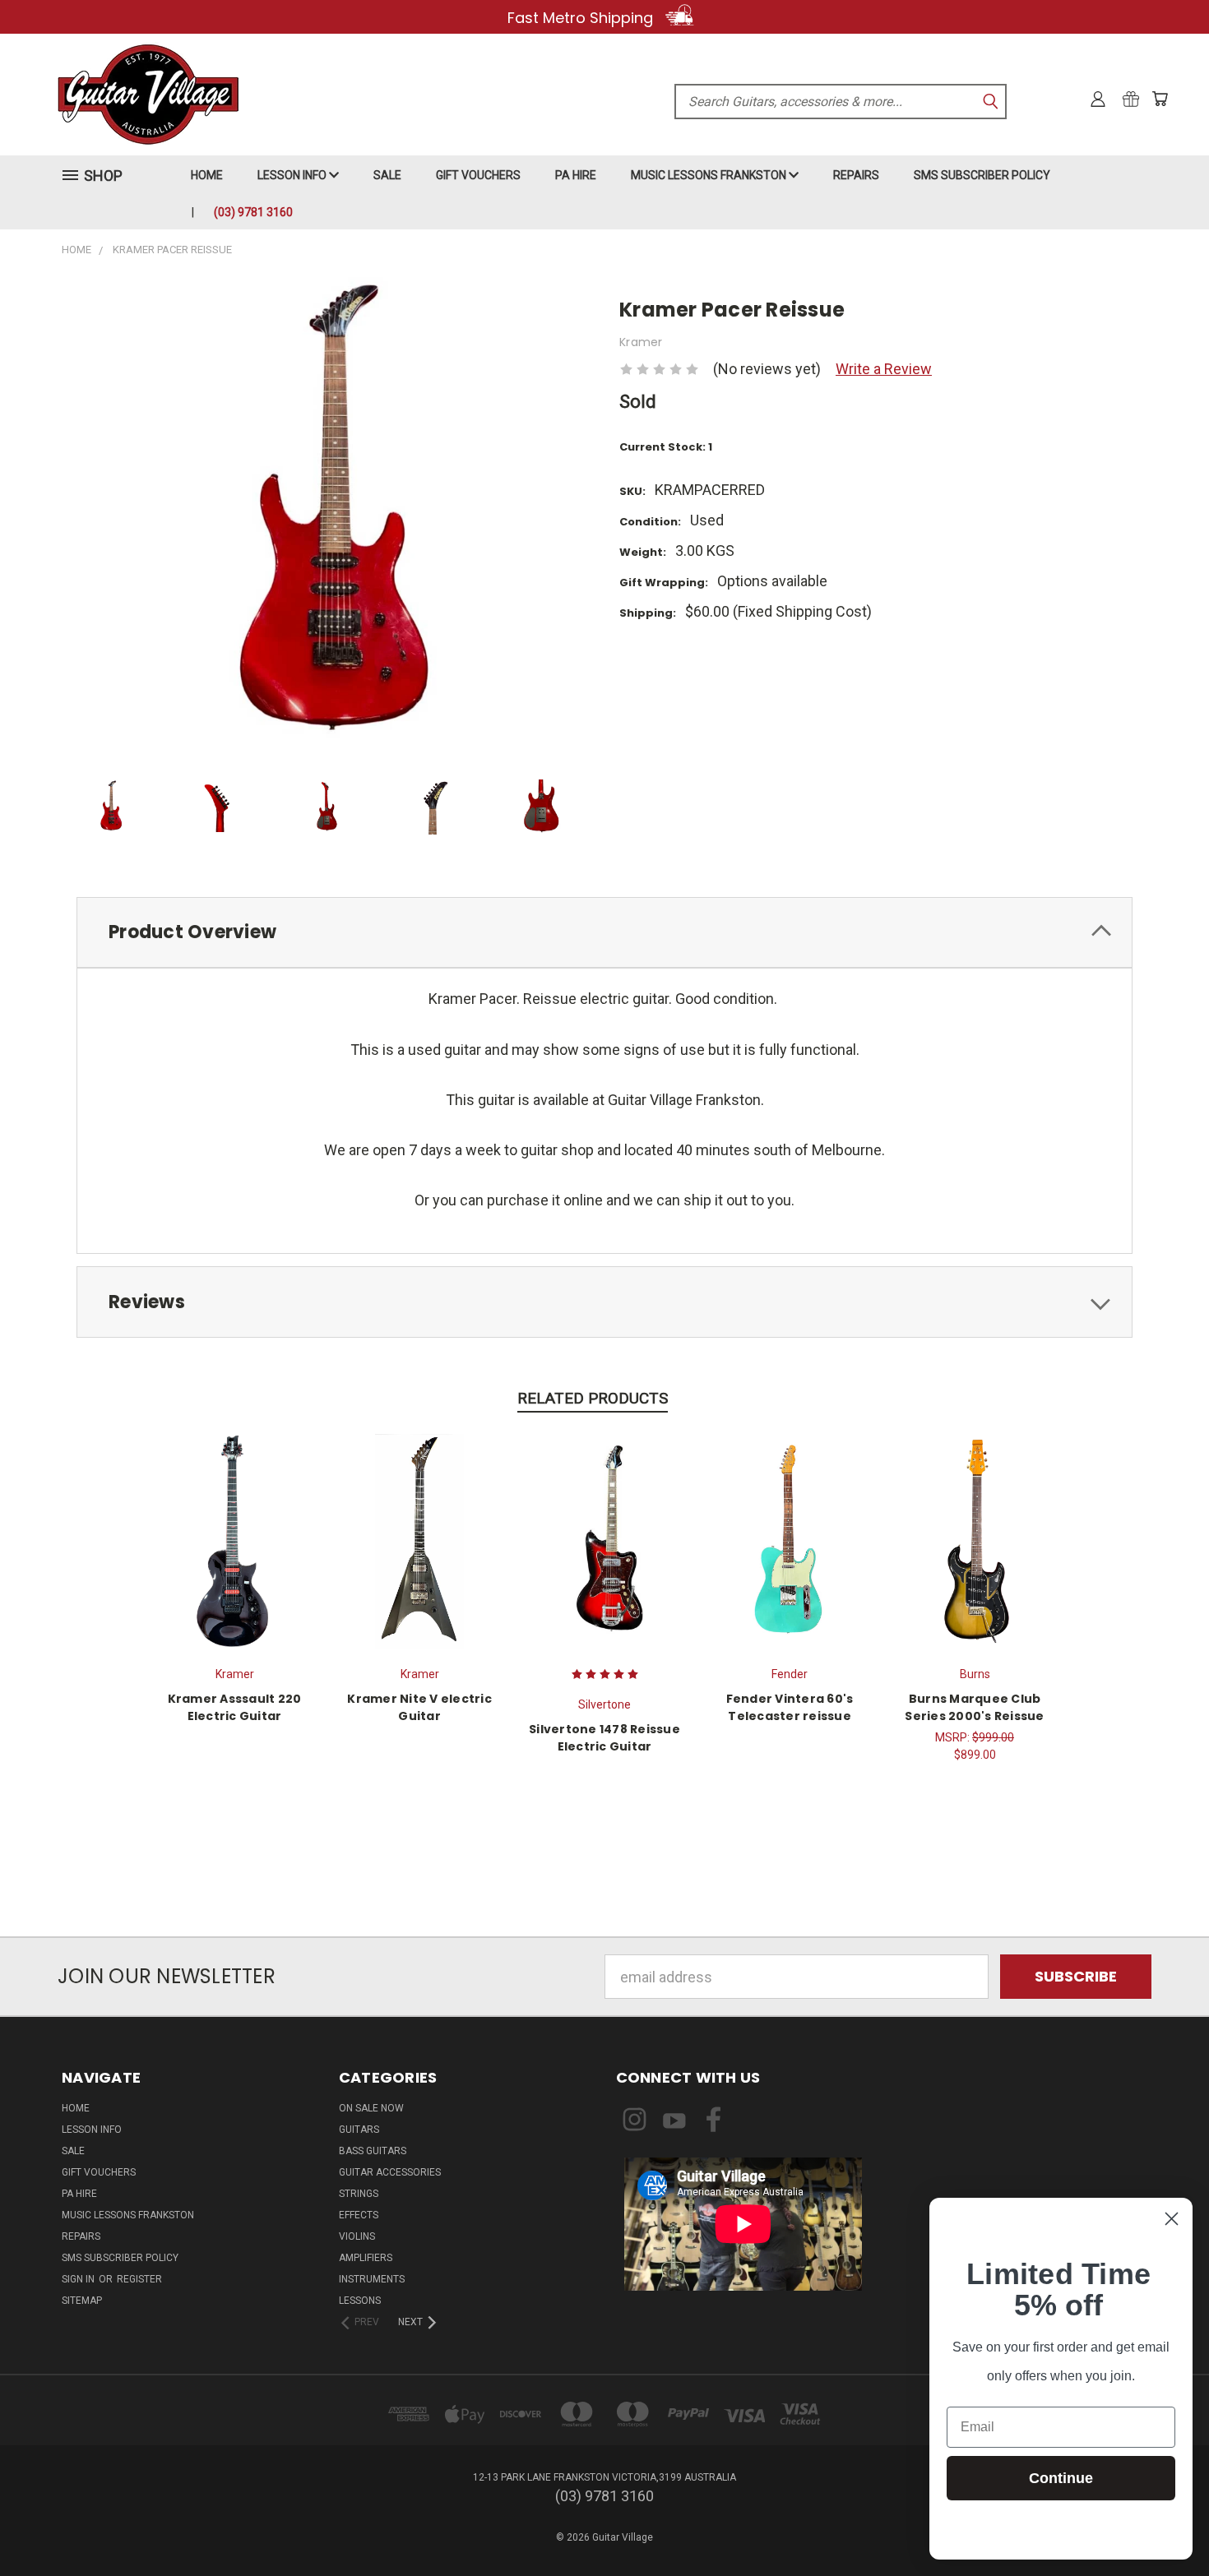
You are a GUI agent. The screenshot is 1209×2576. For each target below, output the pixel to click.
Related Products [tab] (593, 1398)
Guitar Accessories (390, 2172)
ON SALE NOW (371, 2108)
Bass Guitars (373, 2151)
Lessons (360, 2301)
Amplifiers (366, 2258)
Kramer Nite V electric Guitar (419, 1707)
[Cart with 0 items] (1160, 99)
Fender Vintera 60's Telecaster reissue (790, 1707)
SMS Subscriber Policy (982, 175)
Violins (357, 2236)
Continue (1061, 2478)
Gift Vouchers (478, 175)
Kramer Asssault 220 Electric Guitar (235, 1707)
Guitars (359, 2130)
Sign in (79, 2279)
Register (139, 2279)
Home (207, 175)
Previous (1160, 2525)
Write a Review (884, 369)
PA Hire (576, 175)
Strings (359, 2194)
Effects (359, 2215)
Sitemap (82, 2301)
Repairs (856, 175)
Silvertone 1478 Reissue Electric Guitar (604, 1738)
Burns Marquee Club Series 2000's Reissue (974, 1707)
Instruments (372, 2279)
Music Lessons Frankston (710, 175)
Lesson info (293, 175)
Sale (387, 175)
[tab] (604, 933)
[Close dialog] (1172, 2219)
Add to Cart (975, 1539)
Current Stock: (666, 447)
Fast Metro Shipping (582, 18)
